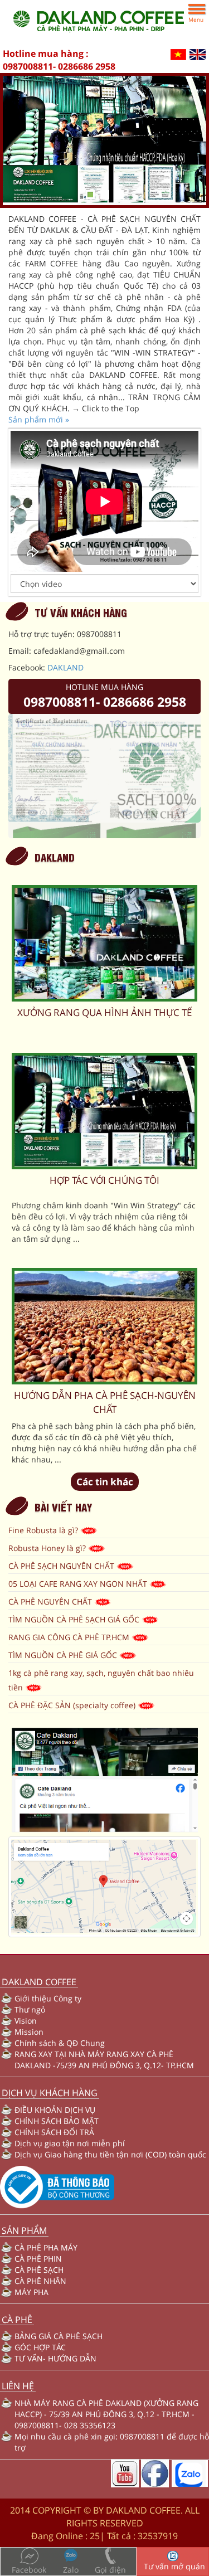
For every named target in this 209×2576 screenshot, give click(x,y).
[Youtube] (125, 2473)
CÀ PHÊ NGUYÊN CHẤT (51, 1602)
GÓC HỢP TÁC (40, 2347)
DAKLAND (65, 667)
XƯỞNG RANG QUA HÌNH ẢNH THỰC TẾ (104, 1012)
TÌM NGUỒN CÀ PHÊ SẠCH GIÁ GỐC (75, 1619)
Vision (26, 2021)
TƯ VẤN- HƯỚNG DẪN (55, 2358)
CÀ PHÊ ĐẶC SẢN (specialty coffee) (73, 1705)
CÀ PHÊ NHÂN (40, 2281)
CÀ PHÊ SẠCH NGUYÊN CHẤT (62, 1566)
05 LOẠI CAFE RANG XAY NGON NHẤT (79, 1584)
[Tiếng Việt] (178, 54)
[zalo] (189, 2473)
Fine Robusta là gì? (44, 1530)
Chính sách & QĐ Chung (60, 2043)
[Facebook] (155, 2473)
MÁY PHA (31, 2292)
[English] (198, 54)
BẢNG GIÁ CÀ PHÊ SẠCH (59, 2336)
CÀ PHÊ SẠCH (39, 2270)
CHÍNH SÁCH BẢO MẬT (57, 2121)
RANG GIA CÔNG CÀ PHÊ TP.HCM (70, 1637)
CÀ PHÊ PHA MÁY (46, 2247)
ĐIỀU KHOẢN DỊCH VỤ (55, 2110)
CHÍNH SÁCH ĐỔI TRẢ (54, 2132)
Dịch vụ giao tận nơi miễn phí (70, 2143)
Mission (29, 2032)
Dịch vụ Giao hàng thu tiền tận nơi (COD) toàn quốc (110, 2154)
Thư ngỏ (30, 2009)
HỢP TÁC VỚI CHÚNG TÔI (104, 1180)
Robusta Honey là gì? (48, 1548)
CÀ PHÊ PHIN (38, 2259)
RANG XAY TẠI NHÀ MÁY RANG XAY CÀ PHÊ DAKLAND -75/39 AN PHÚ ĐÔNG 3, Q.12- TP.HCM (104, 2060)
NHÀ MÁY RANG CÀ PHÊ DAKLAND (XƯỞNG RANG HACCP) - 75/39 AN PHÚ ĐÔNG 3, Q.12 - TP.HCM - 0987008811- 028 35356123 (106, 2414)
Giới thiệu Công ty (48, 1998)
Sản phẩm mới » (39, 419)
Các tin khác (105, 1482)
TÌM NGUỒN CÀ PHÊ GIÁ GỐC (64, 1655)
